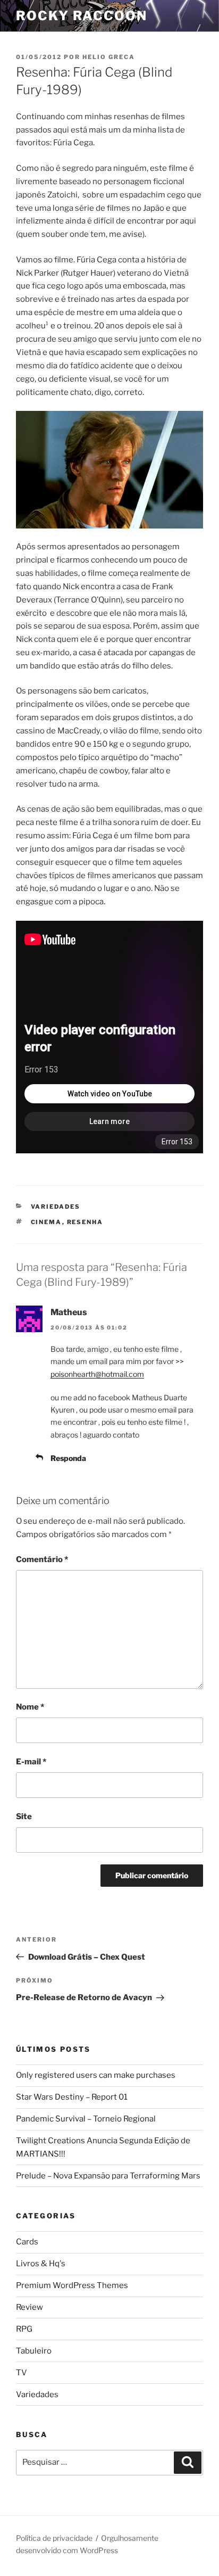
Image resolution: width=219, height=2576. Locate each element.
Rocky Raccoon (82, 16)
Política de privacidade (54, 2538)
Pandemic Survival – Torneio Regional (86, 2119)
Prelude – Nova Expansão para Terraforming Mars (108, 2176)
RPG (24, 2329)
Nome (30, 1707)
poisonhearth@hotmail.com (97, 1374)
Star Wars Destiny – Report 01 (72, 2097)
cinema (47, 1222)
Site (24, 1817)
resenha (85, 1222)
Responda (68, 1458)
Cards (27, 2242)
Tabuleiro (34, 2351)
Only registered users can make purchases (96, 2075)
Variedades (56, 1207)
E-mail (31, 1762)
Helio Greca (109, 57)
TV (22, 2373)
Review (30, 2307)
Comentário (42, 1559)
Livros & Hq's (41, 2264)
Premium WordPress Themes (72, 2285)
